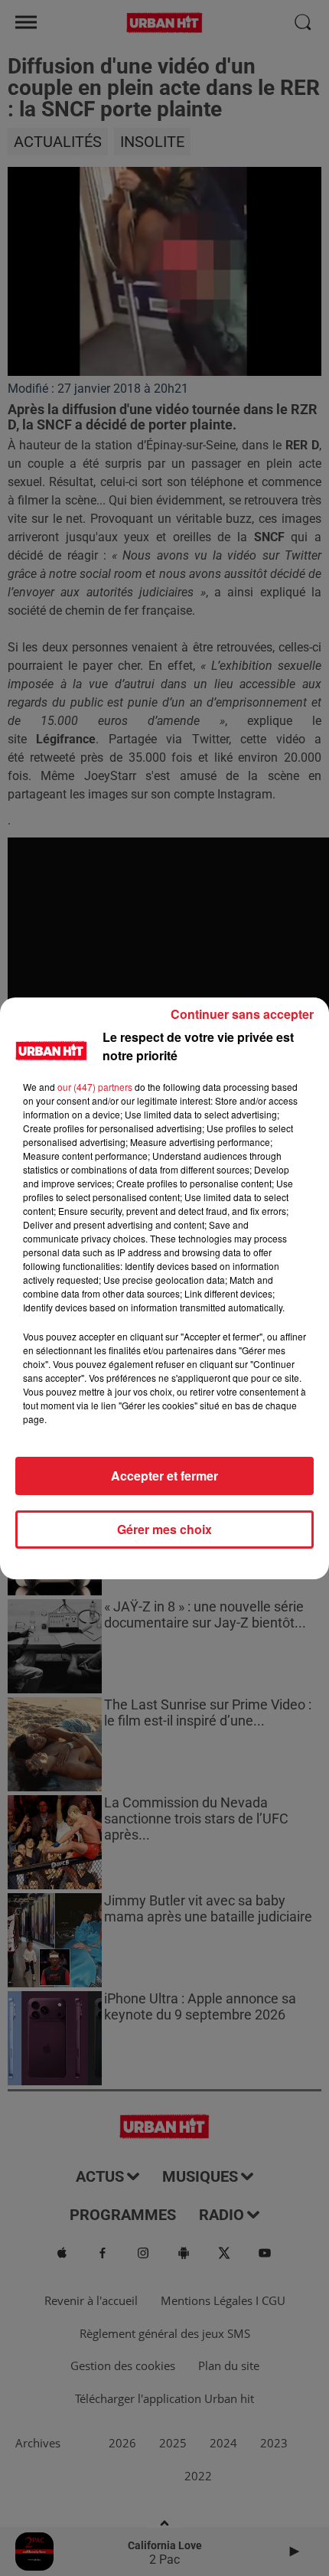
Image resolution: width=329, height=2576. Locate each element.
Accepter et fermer (164, 1476)
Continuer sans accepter (242, 1014)
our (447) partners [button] (95, 1087)
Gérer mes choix (164, 1529)
